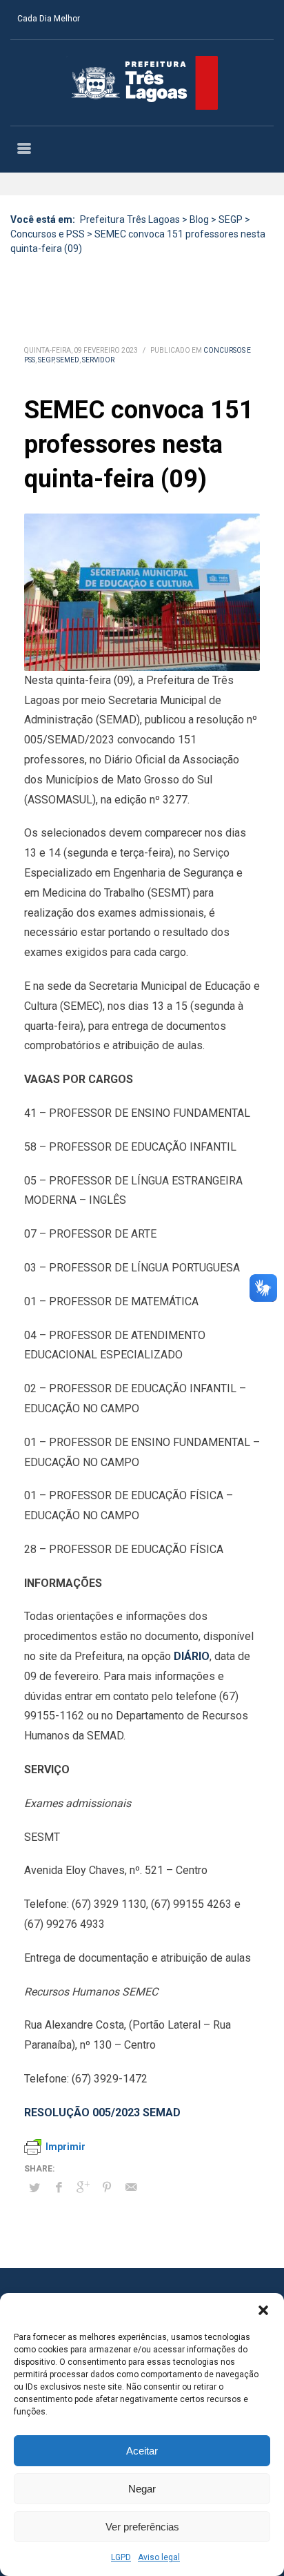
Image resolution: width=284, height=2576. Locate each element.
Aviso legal (159, 2557)
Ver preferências (142, 2527)
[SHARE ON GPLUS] (83, 2187)
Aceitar (142, 2451)
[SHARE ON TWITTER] (34, 2188)
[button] (263, 2310)
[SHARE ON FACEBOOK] (59, 2187)
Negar (142, 2489)
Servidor (98, 360)
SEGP (46, 360)
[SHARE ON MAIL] (131, 2187)
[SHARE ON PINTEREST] (107, 2187)
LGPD (121, 2557)
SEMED (68, 360)
